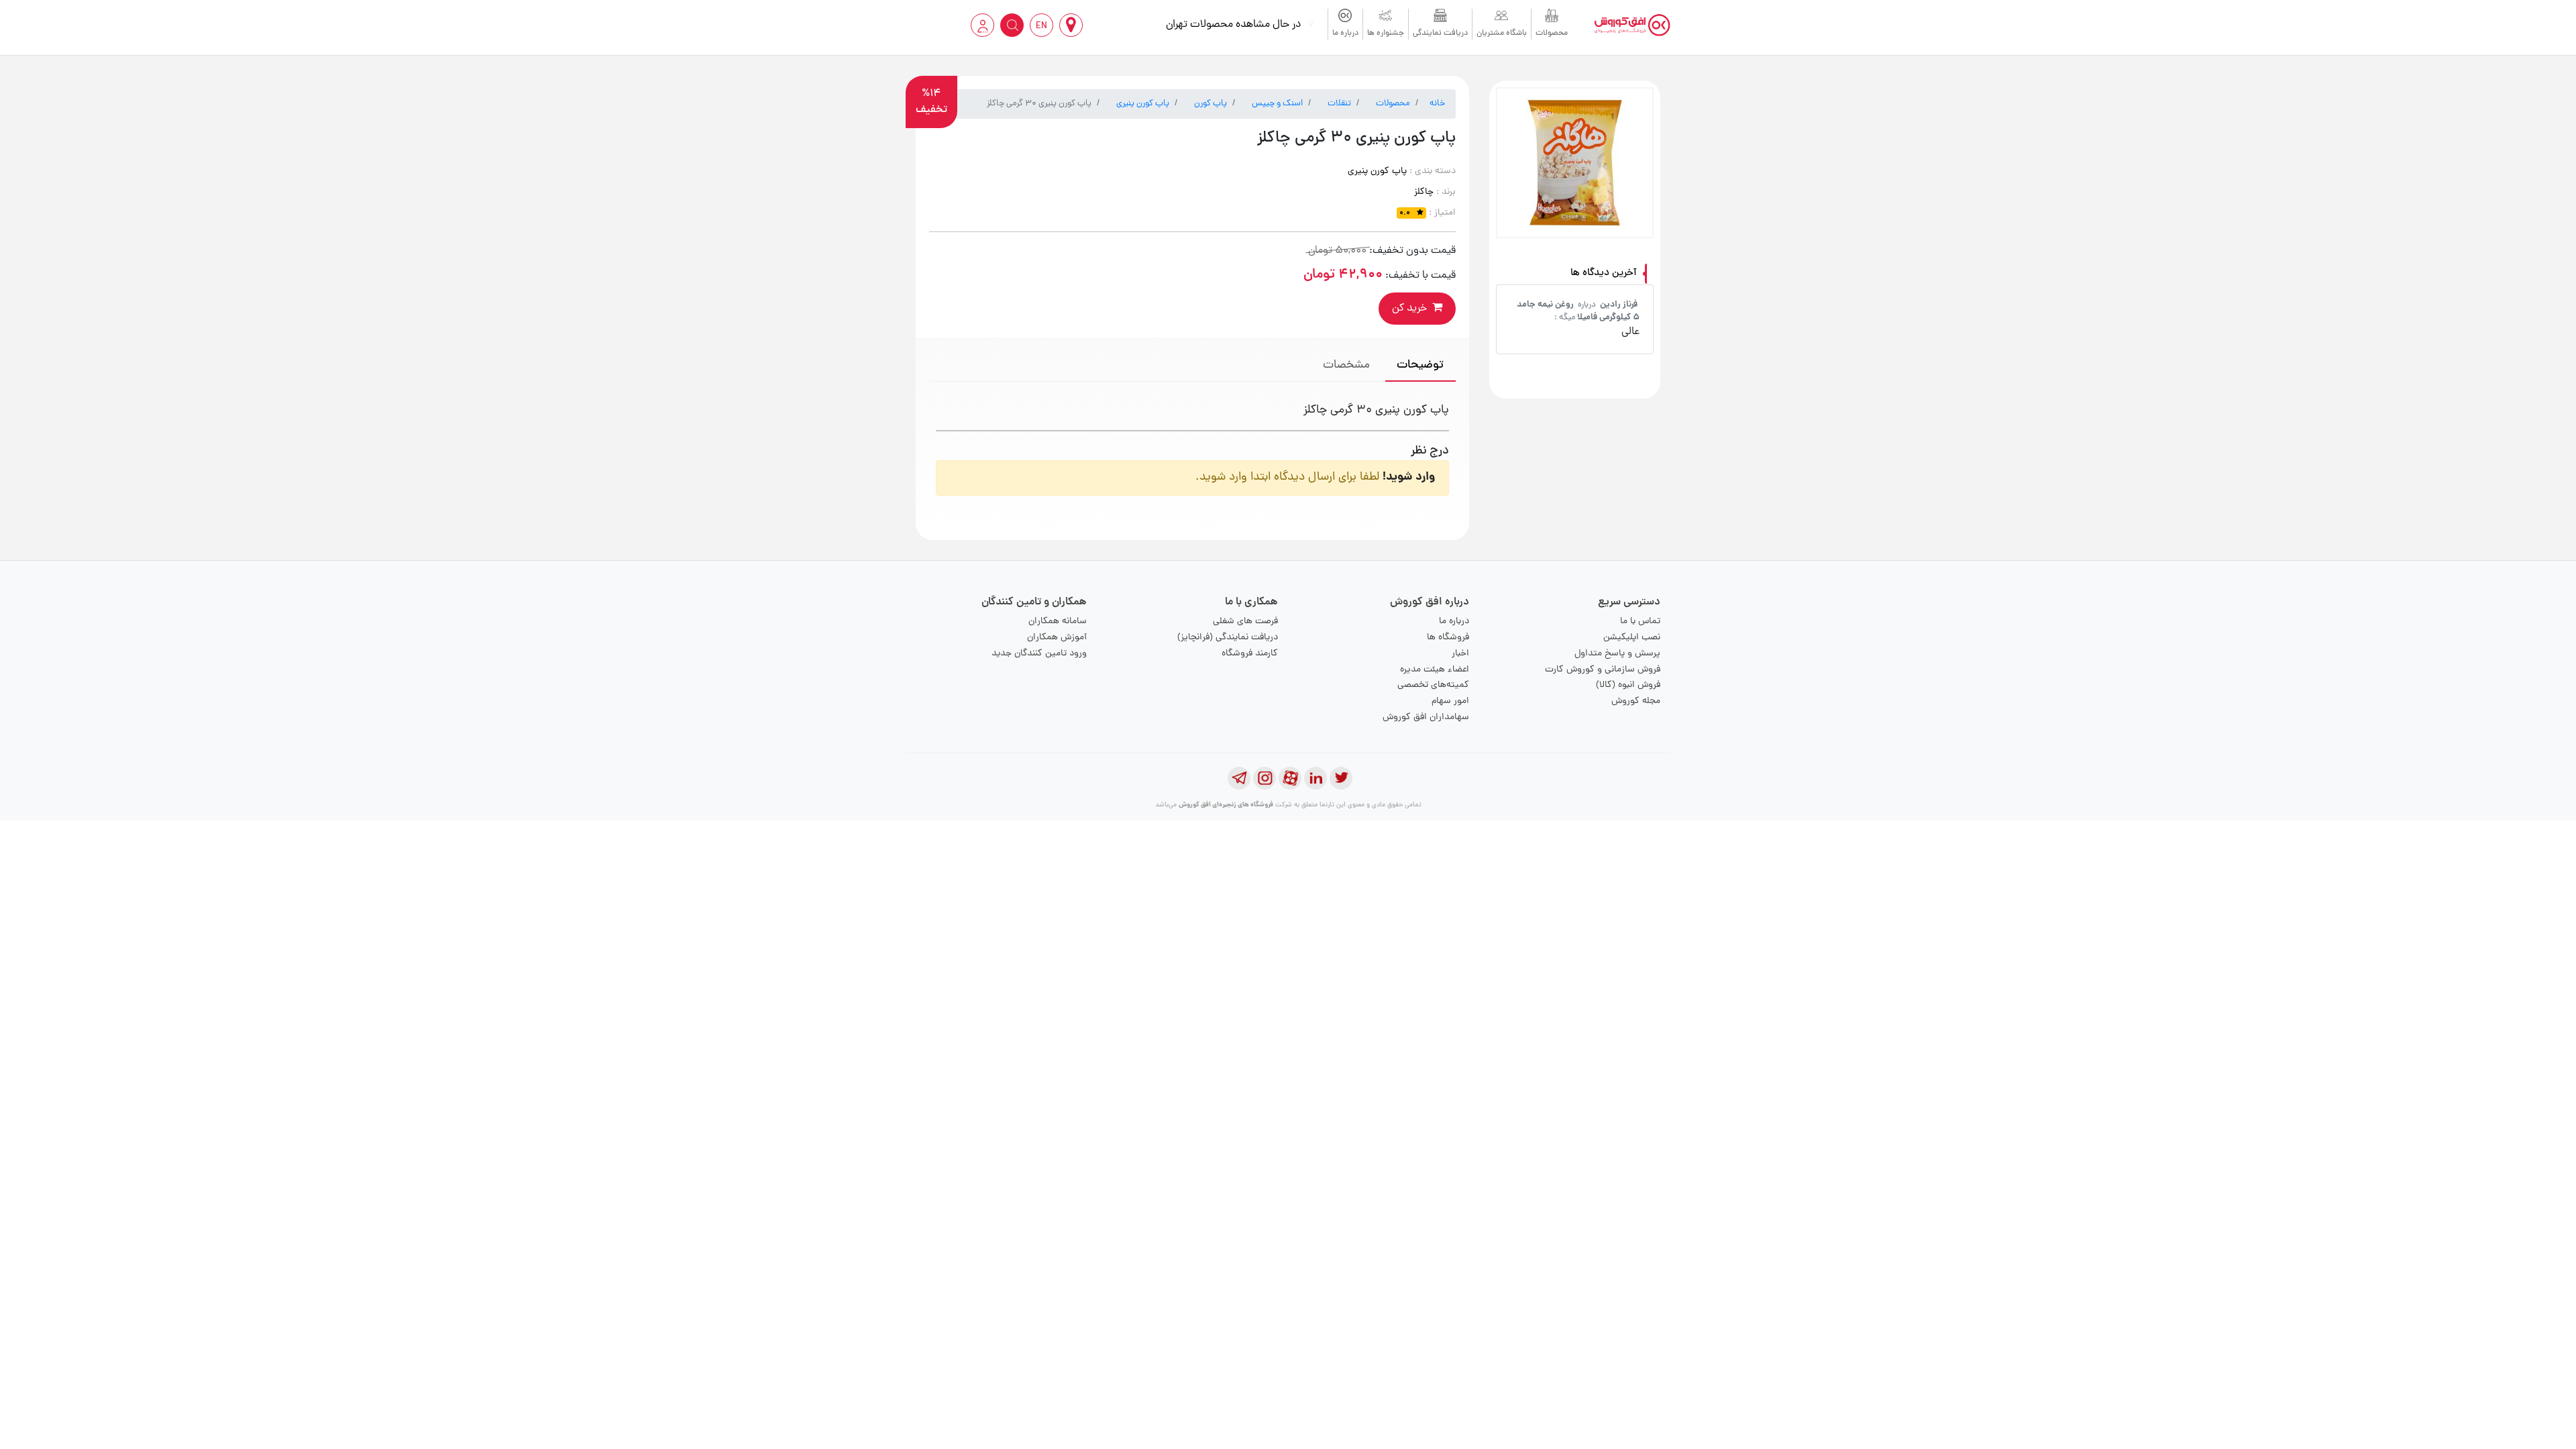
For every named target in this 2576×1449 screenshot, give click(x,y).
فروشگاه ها (1448, 638)
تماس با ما (1640, 622)
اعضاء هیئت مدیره (1435, 670)
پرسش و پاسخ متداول (1617, 654)
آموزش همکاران (1057, 638)
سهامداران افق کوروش (1426, 717)
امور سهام (1450, 701)
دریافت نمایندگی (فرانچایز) (1228, 638)
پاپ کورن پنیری (1143, 104)
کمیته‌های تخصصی (1433, 685)
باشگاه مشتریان (1502, 34)
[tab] (1420, 367)
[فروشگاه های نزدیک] (1071, 25)
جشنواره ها (1386, 34)
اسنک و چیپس (1277, 104)
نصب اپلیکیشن (1632, 638)
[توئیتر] (1341, 778)
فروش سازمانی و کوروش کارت (1603, 670)
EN (1041, 26)
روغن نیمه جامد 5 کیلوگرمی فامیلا (1578, 311)
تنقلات (1339, 104)
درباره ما (1345, 34)
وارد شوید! (1409, 477)
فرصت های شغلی (1245, 622)
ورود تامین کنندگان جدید (1039, 654)
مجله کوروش (1636, 701)
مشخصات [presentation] (1346, 365)
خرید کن (1409, 309)
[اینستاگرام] (1265, 778)
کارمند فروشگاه (1250, 654)
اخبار (1460, 654)
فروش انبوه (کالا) (1628, 685)
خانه (1437, 104)
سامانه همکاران (1058, 622)
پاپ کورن (1211, 104)
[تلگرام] (1239, 778)
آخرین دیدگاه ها (1604, 273)
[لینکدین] (1316, 778)
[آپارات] (1290, 778)
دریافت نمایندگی (1440, 34)
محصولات (1552, 34)
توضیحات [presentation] (1420, 365)
